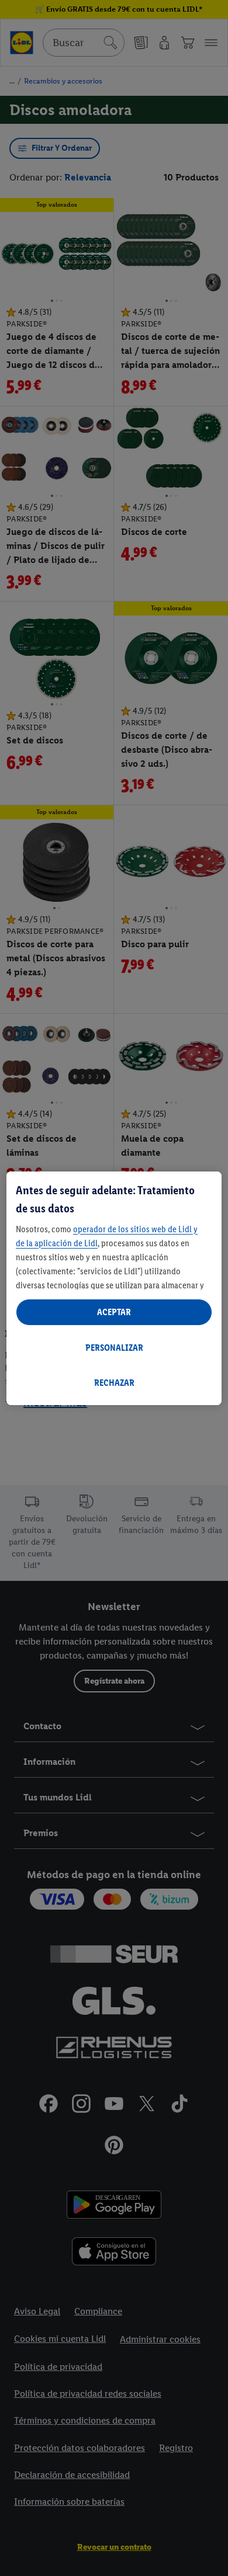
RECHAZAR (114, 1383)
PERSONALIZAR (114, 1348)
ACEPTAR (114, 1312)
